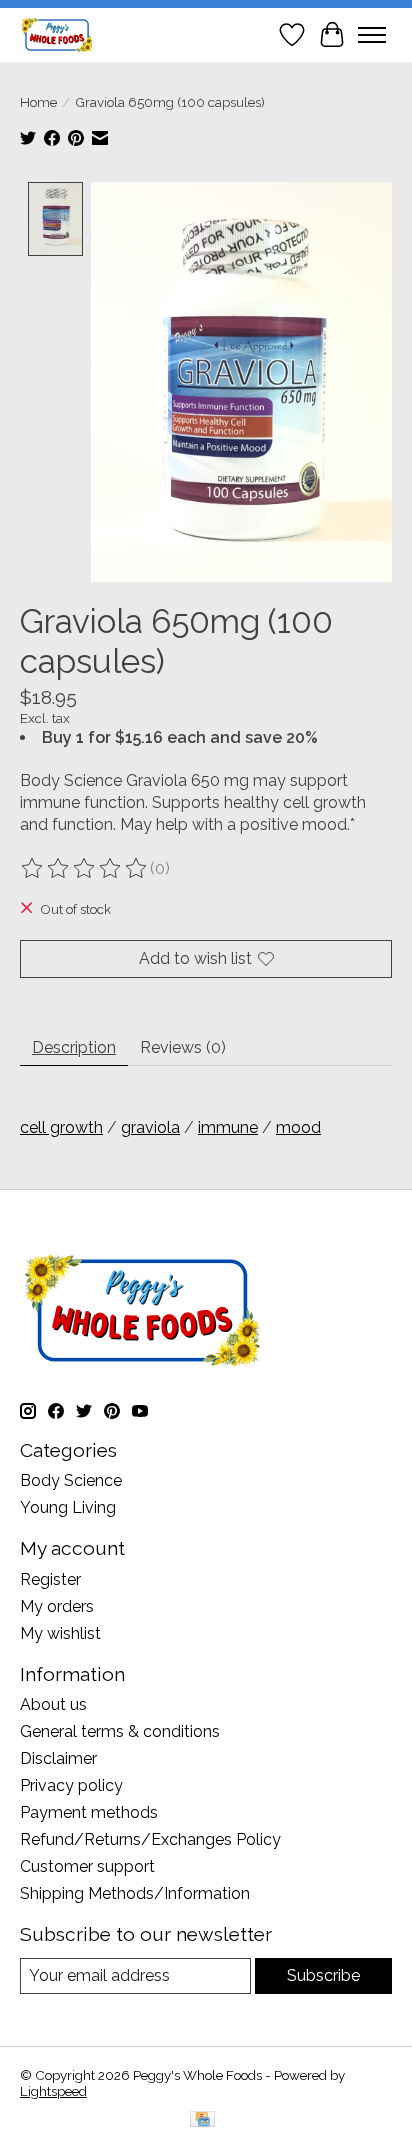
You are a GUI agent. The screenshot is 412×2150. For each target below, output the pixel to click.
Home (38, 102)
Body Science (71, 1480)
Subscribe (323, 1975)
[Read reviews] (85, 869)
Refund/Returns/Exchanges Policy (150, 1839)
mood (298, 1127)
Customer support (87, 1866)
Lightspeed (53, 2091)
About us (53, 1704)
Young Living (68, 1507)
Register (50, 1579)
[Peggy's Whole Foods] (57, 34)
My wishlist (60, 1633)
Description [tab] (74, 1047)
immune (228, 1127)
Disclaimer (58, 1758)
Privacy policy (71, 1785)
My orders (57, 1606)
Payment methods (89, 1812)
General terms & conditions (120, 1731)
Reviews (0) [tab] (183, 1047)
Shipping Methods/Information (135, 1893)
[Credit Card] (202, 2120)
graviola (150, 1127)
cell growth (61, 1127)
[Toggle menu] (372, 35)
